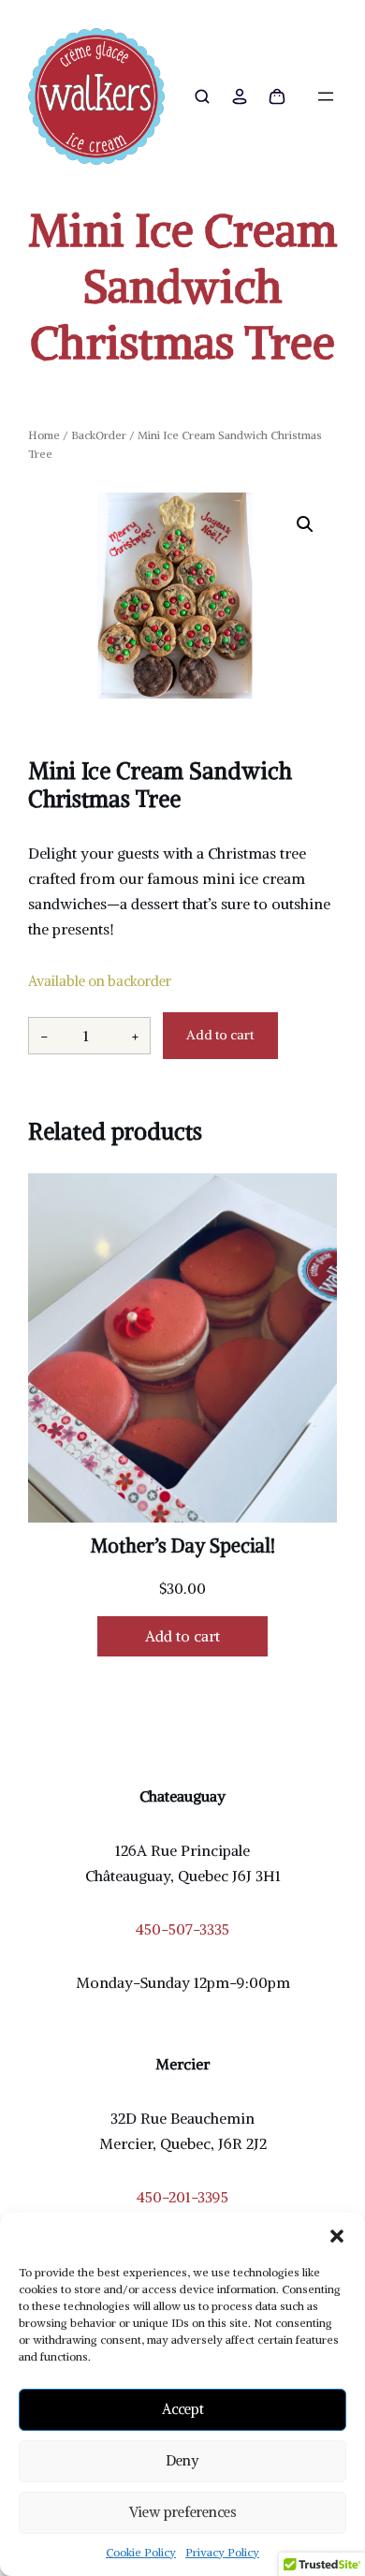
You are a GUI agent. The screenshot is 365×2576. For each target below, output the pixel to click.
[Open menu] (326, 96)
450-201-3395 (182, 2197)
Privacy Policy (222, 2552)
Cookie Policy (141, 2552)
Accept (183, 2409)
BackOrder (99, 435)
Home (44, 435)
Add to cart (220, 1035)
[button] (337, 2236)
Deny (182, 2460)
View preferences (183, 2512)
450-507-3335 (182, 1929)
